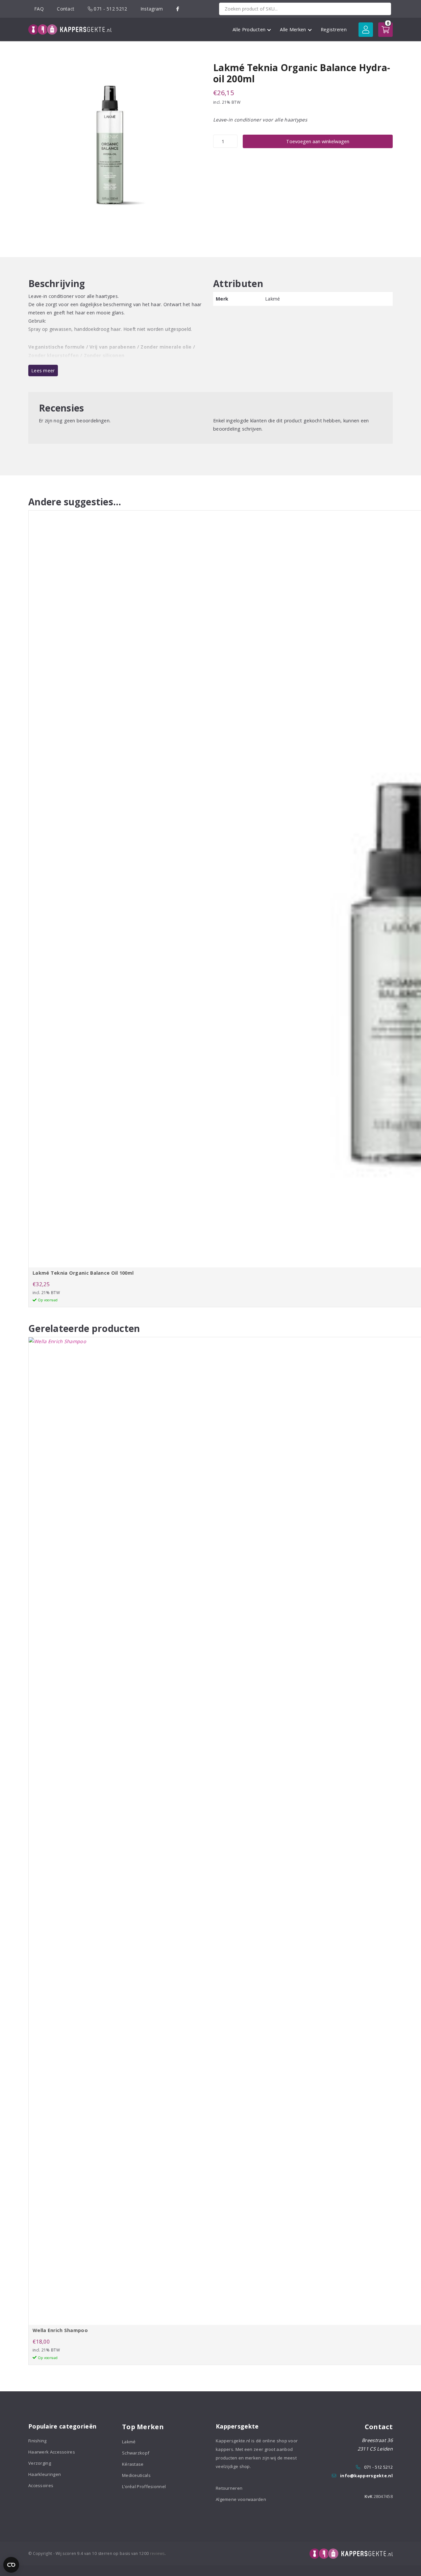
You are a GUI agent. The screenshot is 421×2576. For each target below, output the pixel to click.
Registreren (334, 29)
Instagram (152, 9)
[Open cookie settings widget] (11, 2565)
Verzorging (40, 2463)
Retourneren (229, 2488)
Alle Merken (293, 29)
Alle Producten (249, 29)
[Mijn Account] (366, 30)
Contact (66, 9)
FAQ (39, 9)
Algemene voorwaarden (241, 2499)
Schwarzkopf (136, 2453)
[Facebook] (178, 9)
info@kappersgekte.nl (366, 2476)
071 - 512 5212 (110, 9)
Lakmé (129, 2442)
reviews (157, 2553)
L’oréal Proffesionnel (144, 2486)
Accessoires (41, 2485)
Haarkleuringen (45, 2474)
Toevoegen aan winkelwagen (318, 141)
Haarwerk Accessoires (52, 2452)
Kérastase (133, 2464)
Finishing (37, 2441)
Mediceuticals (136, 2475)
